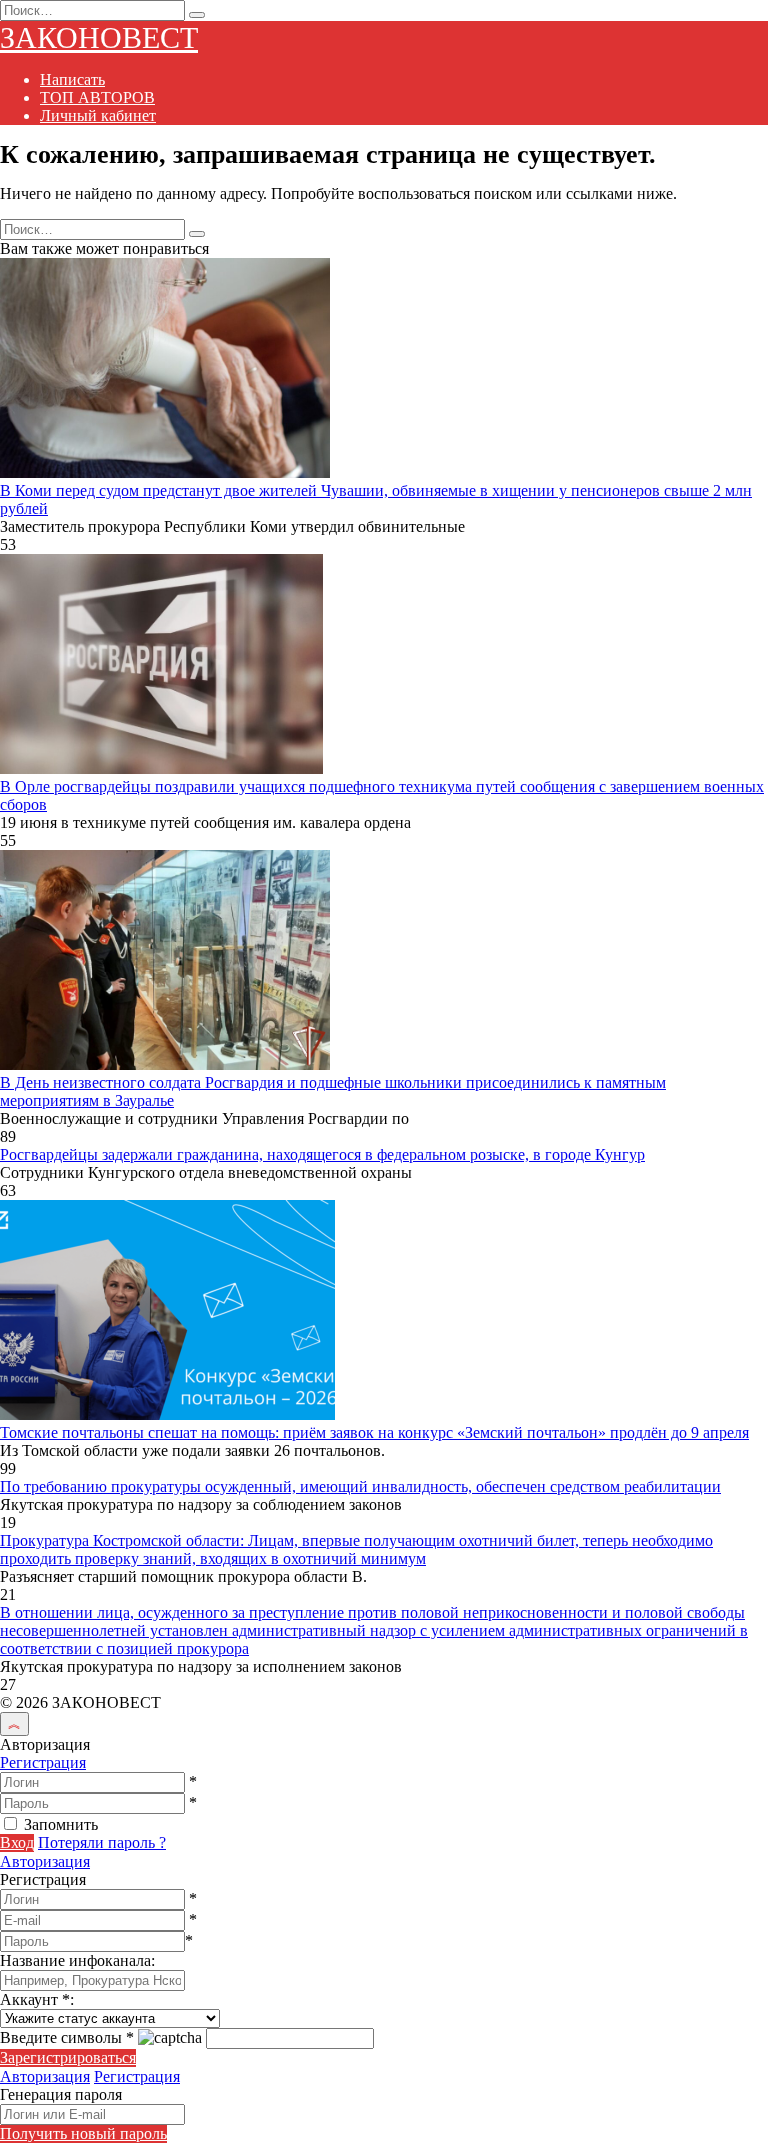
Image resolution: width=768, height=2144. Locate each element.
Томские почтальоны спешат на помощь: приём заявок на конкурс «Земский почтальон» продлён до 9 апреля (374, 1432)
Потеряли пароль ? (102, 1842)
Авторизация (45, 1861)
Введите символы (67, 2037)
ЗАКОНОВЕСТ (99, 37)
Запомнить (61, 1824)
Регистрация (43, 1762)
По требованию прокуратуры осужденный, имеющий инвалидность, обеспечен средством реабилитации (360, 1486)
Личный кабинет (98, 115)
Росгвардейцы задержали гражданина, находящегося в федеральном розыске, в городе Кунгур (322, 1154)
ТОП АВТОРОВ (97, 97)
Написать (72, 79)
